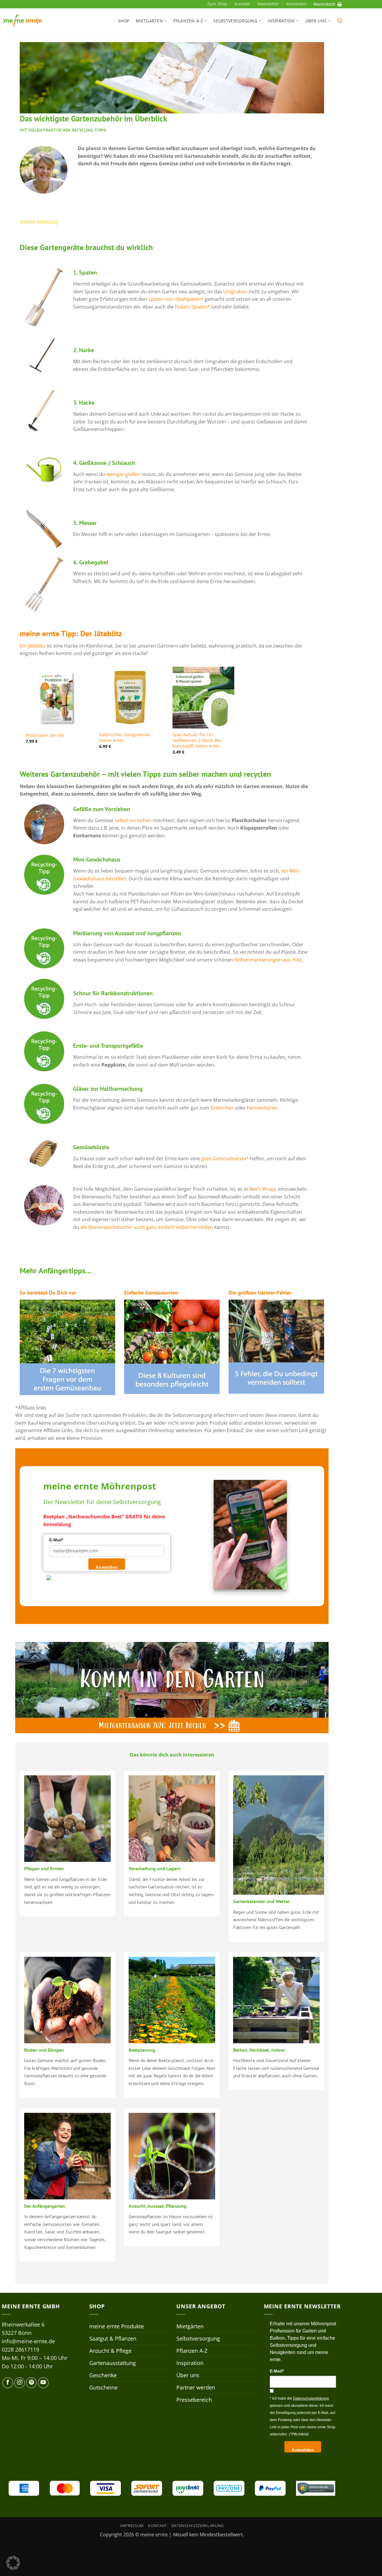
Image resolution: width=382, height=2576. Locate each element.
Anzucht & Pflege (110, 2351)
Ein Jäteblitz (33, 646)
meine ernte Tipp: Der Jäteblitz (71, 633)
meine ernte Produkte (117, 2326)
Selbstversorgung (235, 21)
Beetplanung (142, 2050)
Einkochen (222, 1108)
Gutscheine (103, 2387)
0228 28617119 (20, 2349)
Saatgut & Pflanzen (113, 2338)
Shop (124, 21)
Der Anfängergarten (45, 2206)
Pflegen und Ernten (44, 1868)
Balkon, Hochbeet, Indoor (259, 2050)
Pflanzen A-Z (188, 21)
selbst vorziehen (133, 820)
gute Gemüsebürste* (225, 1158)
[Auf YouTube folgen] (43, 2383)
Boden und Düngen (44, 2050)
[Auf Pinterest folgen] (31, 2383)
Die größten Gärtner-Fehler (260, 1293)
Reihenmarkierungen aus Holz (268, 960)
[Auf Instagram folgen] (19, 2383)
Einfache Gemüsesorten (151, 1293)
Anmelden (107, 1567)
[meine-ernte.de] (23, 21)
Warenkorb (324, 4)
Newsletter (268, 4)
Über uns (316, 21)
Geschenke (103, 2375)
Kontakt (242, 4)
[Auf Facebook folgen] (8, 2383)
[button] (340, 21)
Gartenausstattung (113, 2363)
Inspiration (281, 21)
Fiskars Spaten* (192, 307)
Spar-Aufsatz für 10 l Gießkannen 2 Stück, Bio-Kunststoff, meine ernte (197, 740)
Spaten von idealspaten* (176, 299)
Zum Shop (217, 4)
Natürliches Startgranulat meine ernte (125, 738)
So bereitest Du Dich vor (48, 1293)
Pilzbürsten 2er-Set (45, 735)
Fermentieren (262, 1108)
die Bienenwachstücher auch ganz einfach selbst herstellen (147, 1227)
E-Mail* (56, 1540)
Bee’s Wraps (262, 1189)
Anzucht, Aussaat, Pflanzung (158, 2206)
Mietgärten (149, 21)
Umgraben (235, 292)
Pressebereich (194, 2400)
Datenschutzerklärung (198, 2526)
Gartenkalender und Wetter (261, 1901)
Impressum (132, 2526)
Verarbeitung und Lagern (155, 1868)
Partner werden (196, 2387)
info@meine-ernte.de (28, 2341)
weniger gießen (123, 474)
